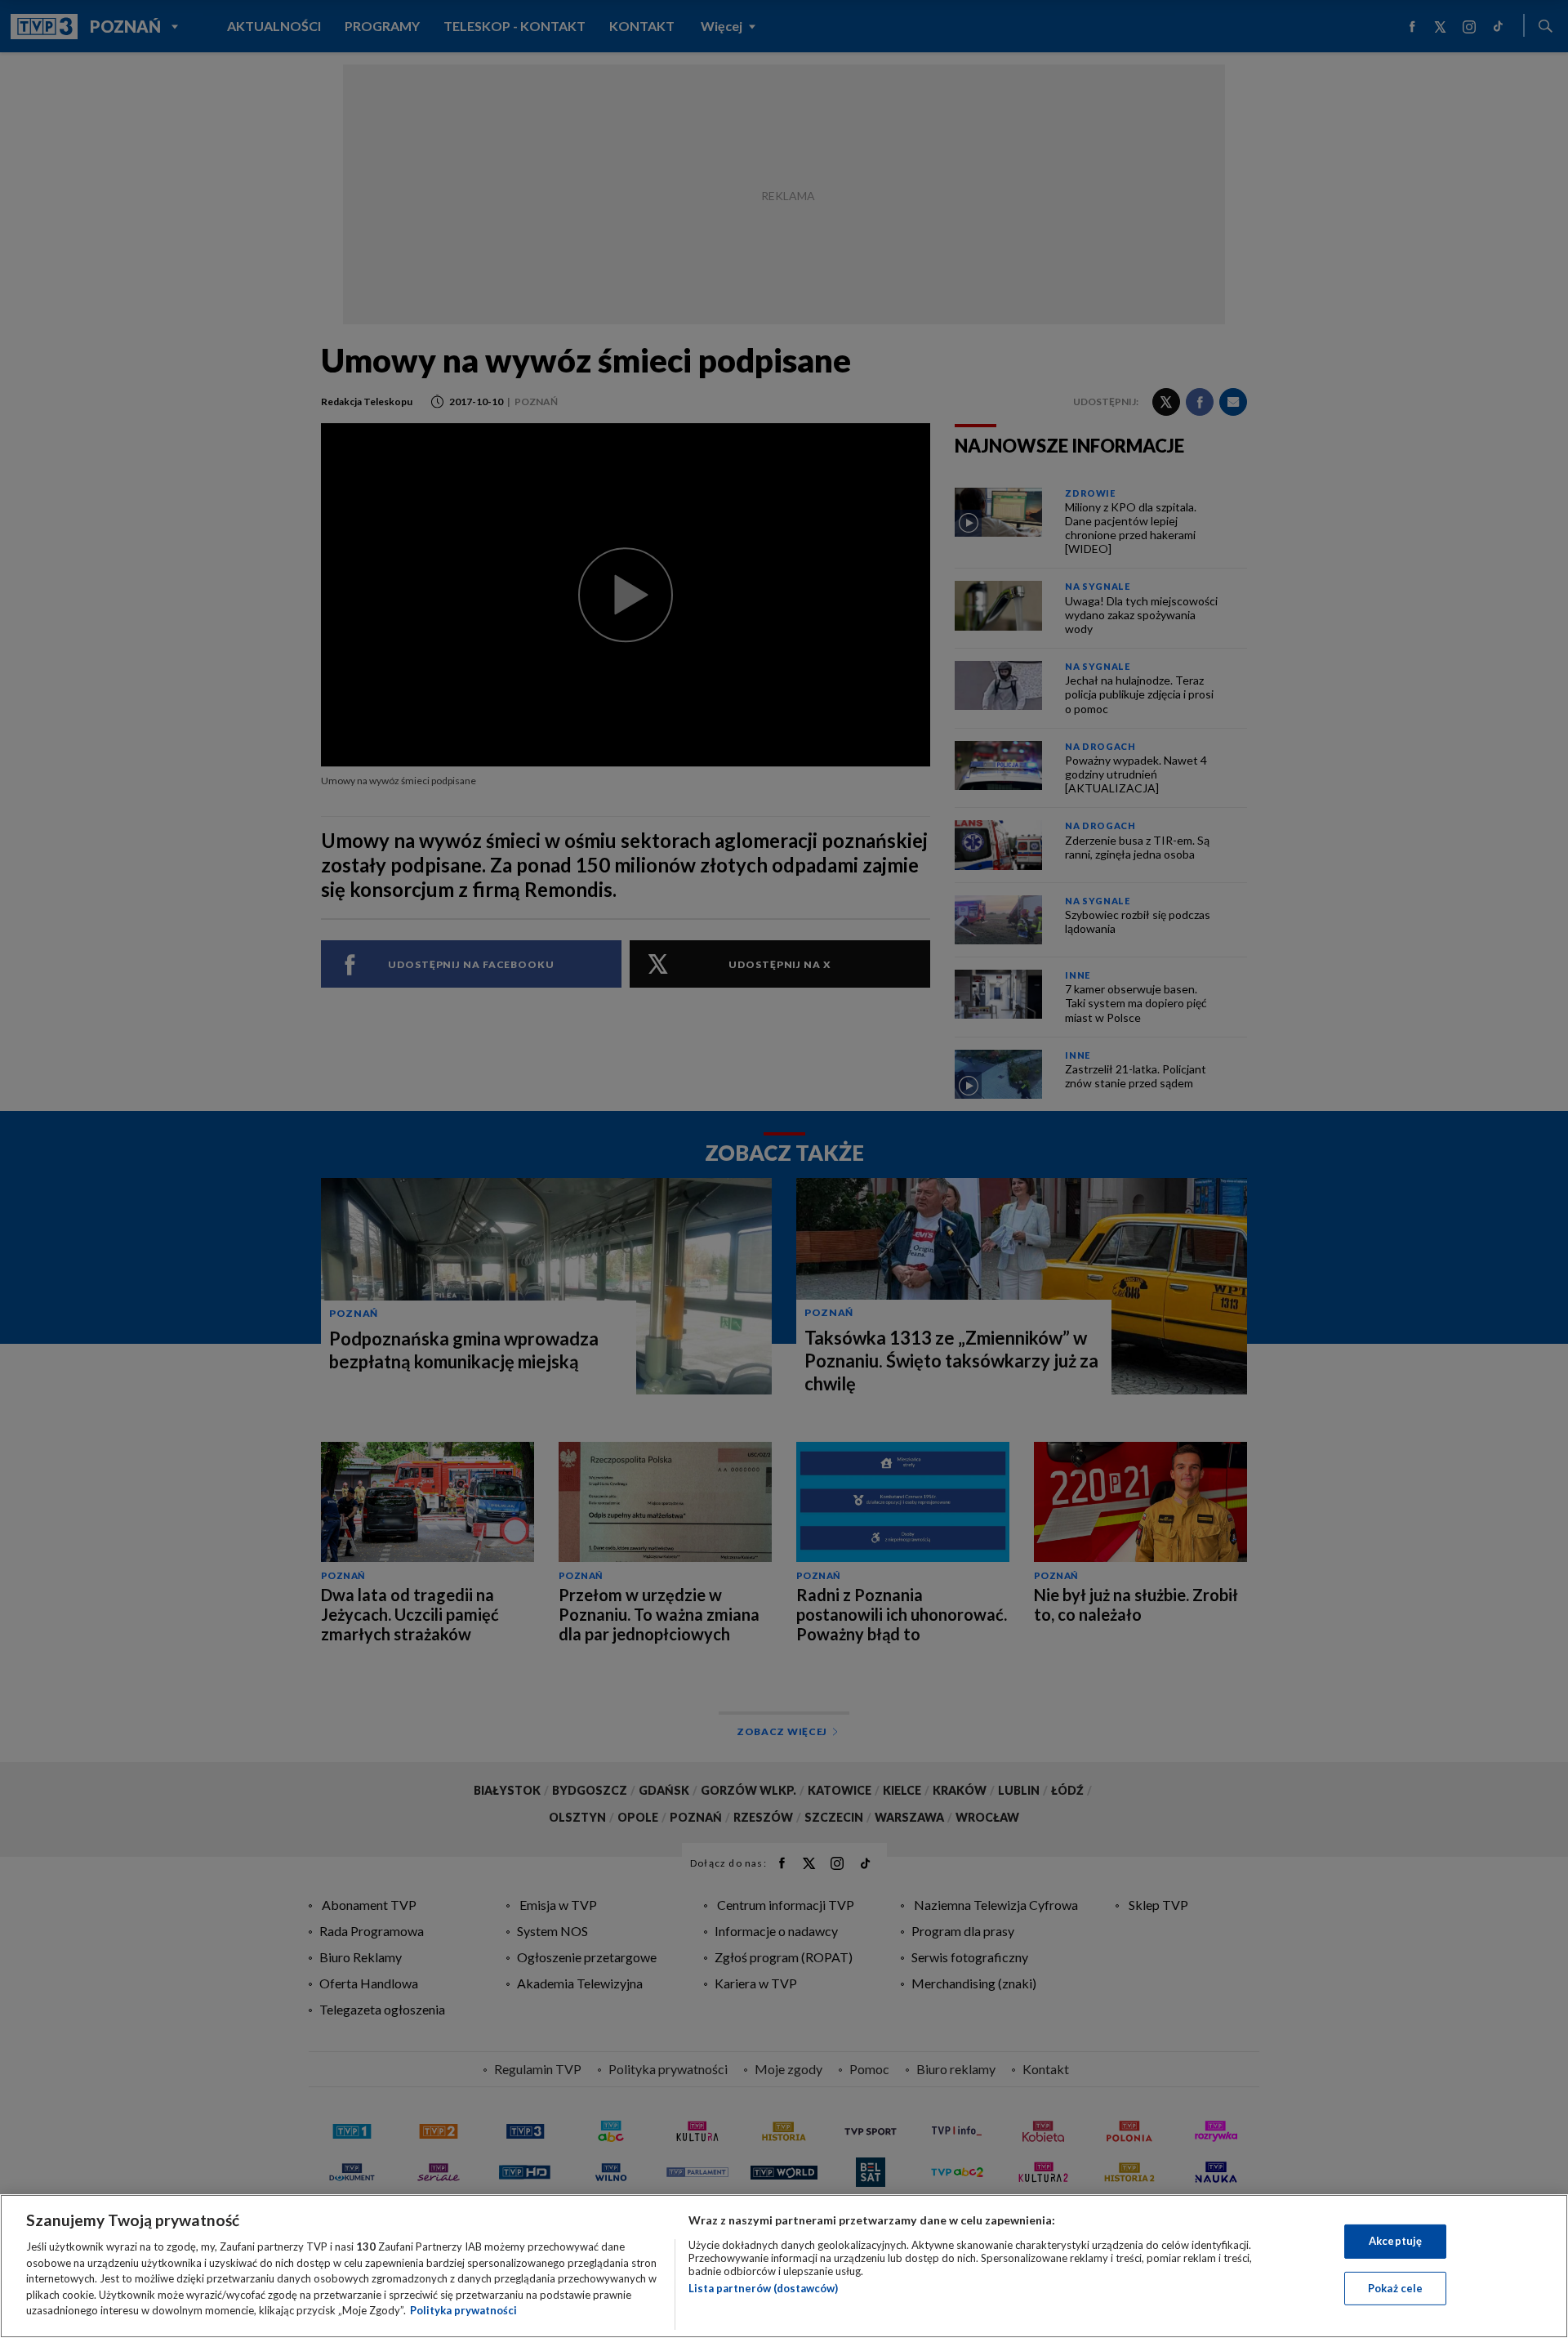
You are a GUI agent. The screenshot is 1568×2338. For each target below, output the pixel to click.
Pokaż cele (1395, 2288)
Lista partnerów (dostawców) (763, 2288)
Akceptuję (1395, 2241)
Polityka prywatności (463, 2310)
